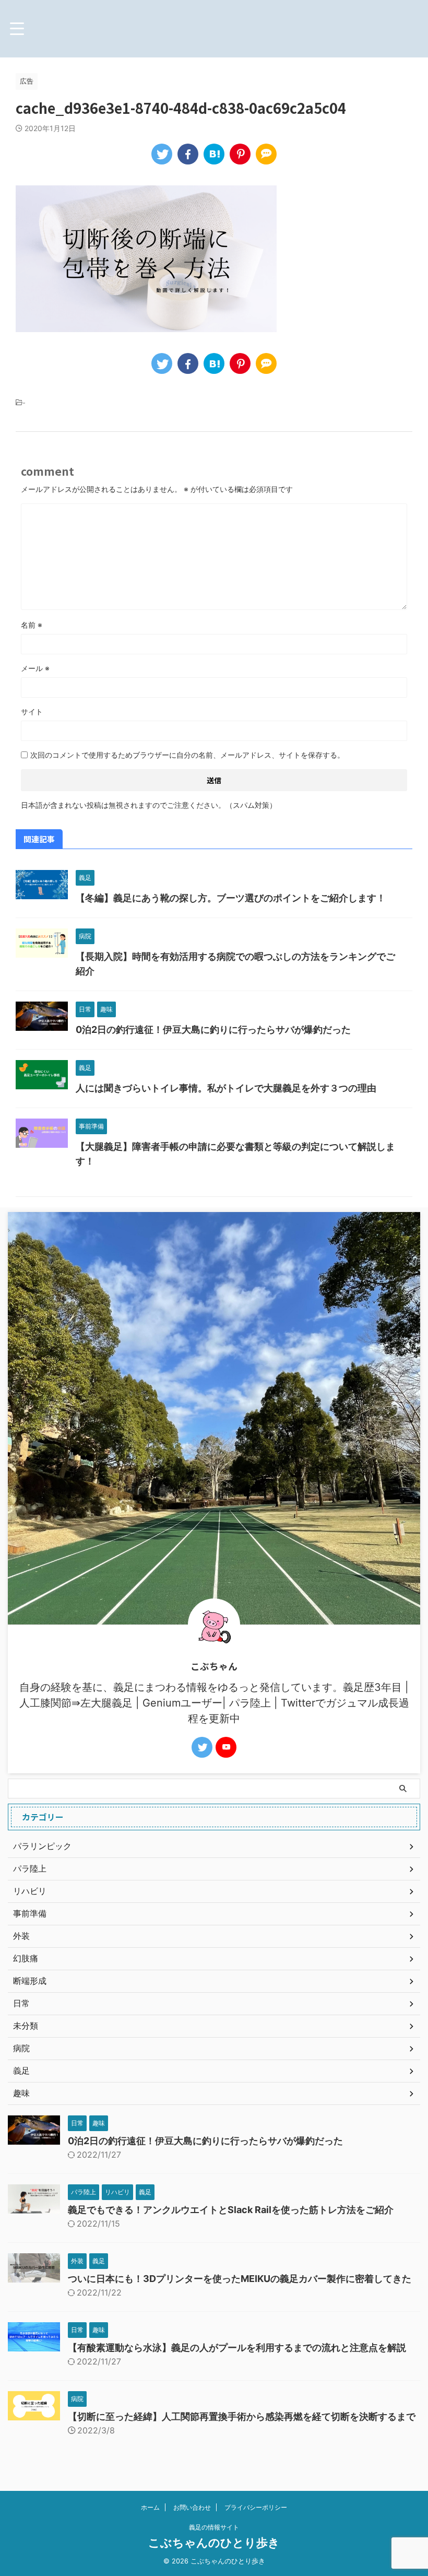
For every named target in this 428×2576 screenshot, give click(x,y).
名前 (32, 625)
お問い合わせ (192, 2507)
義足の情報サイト (214, 2527)
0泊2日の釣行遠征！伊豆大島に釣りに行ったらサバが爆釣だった (213, 1030)
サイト (32, 711)
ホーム (150, 2507)
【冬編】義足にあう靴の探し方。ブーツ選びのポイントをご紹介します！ (231, 898)
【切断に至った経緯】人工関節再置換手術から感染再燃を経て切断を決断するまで (242, 2416)
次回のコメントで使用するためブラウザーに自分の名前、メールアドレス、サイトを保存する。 (187, 755)
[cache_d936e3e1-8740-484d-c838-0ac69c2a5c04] (214, 154)
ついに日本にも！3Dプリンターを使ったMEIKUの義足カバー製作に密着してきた (240, 2279)
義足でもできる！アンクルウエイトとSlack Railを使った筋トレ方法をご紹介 (231, 2210)
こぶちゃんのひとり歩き (214, 2543)
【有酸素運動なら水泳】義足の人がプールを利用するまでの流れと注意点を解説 (237, 2348)
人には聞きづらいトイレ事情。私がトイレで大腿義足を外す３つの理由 (226, 1088)
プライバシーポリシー (256, 2507)
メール (35, 668)
